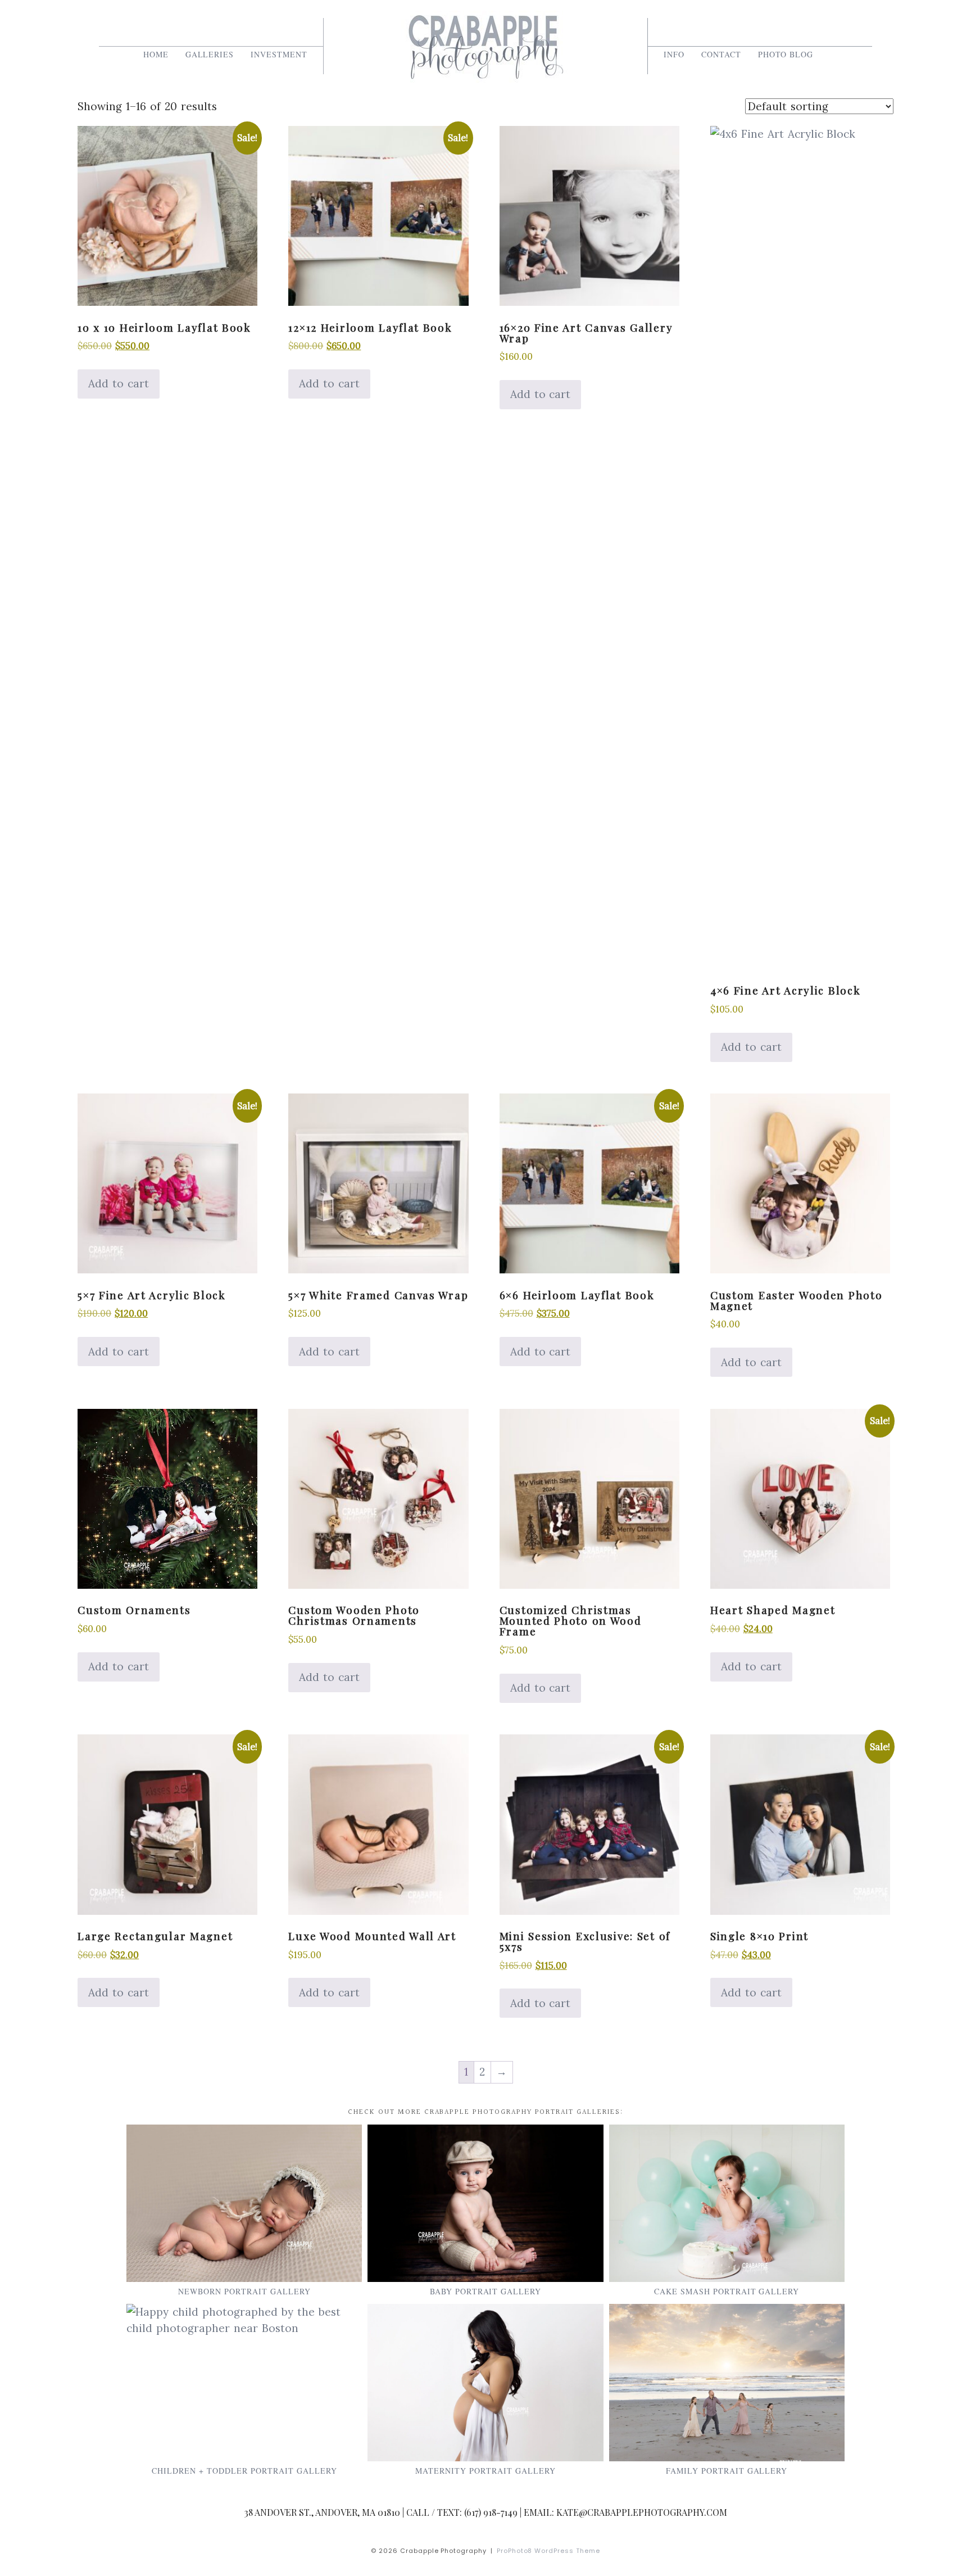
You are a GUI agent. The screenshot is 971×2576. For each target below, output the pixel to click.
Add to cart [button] (119, 383)
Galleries (210, 54)
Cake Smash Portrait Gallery (727, 2291)
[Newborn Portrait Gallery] (244, 2203)
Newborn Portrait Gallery (244, 2291)
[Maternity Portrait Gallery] (485, 2383)
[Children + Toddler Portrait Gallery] (244, 2383)
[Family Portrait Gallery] (727, 2383)
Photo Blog (786, 54)
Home (156, 54)
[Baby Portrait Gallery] (485, 2203)
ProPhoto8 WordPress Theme (549, 2551)
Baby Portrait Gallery (486, 2291)
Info (674, 54)
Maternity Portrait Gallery (485, 2471)
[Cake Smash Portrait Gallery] (727, 2203)
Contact (721, 54)
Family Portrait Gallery (727, 2471)
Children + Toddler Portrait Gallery (244, 2471)
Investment (279, 54)
